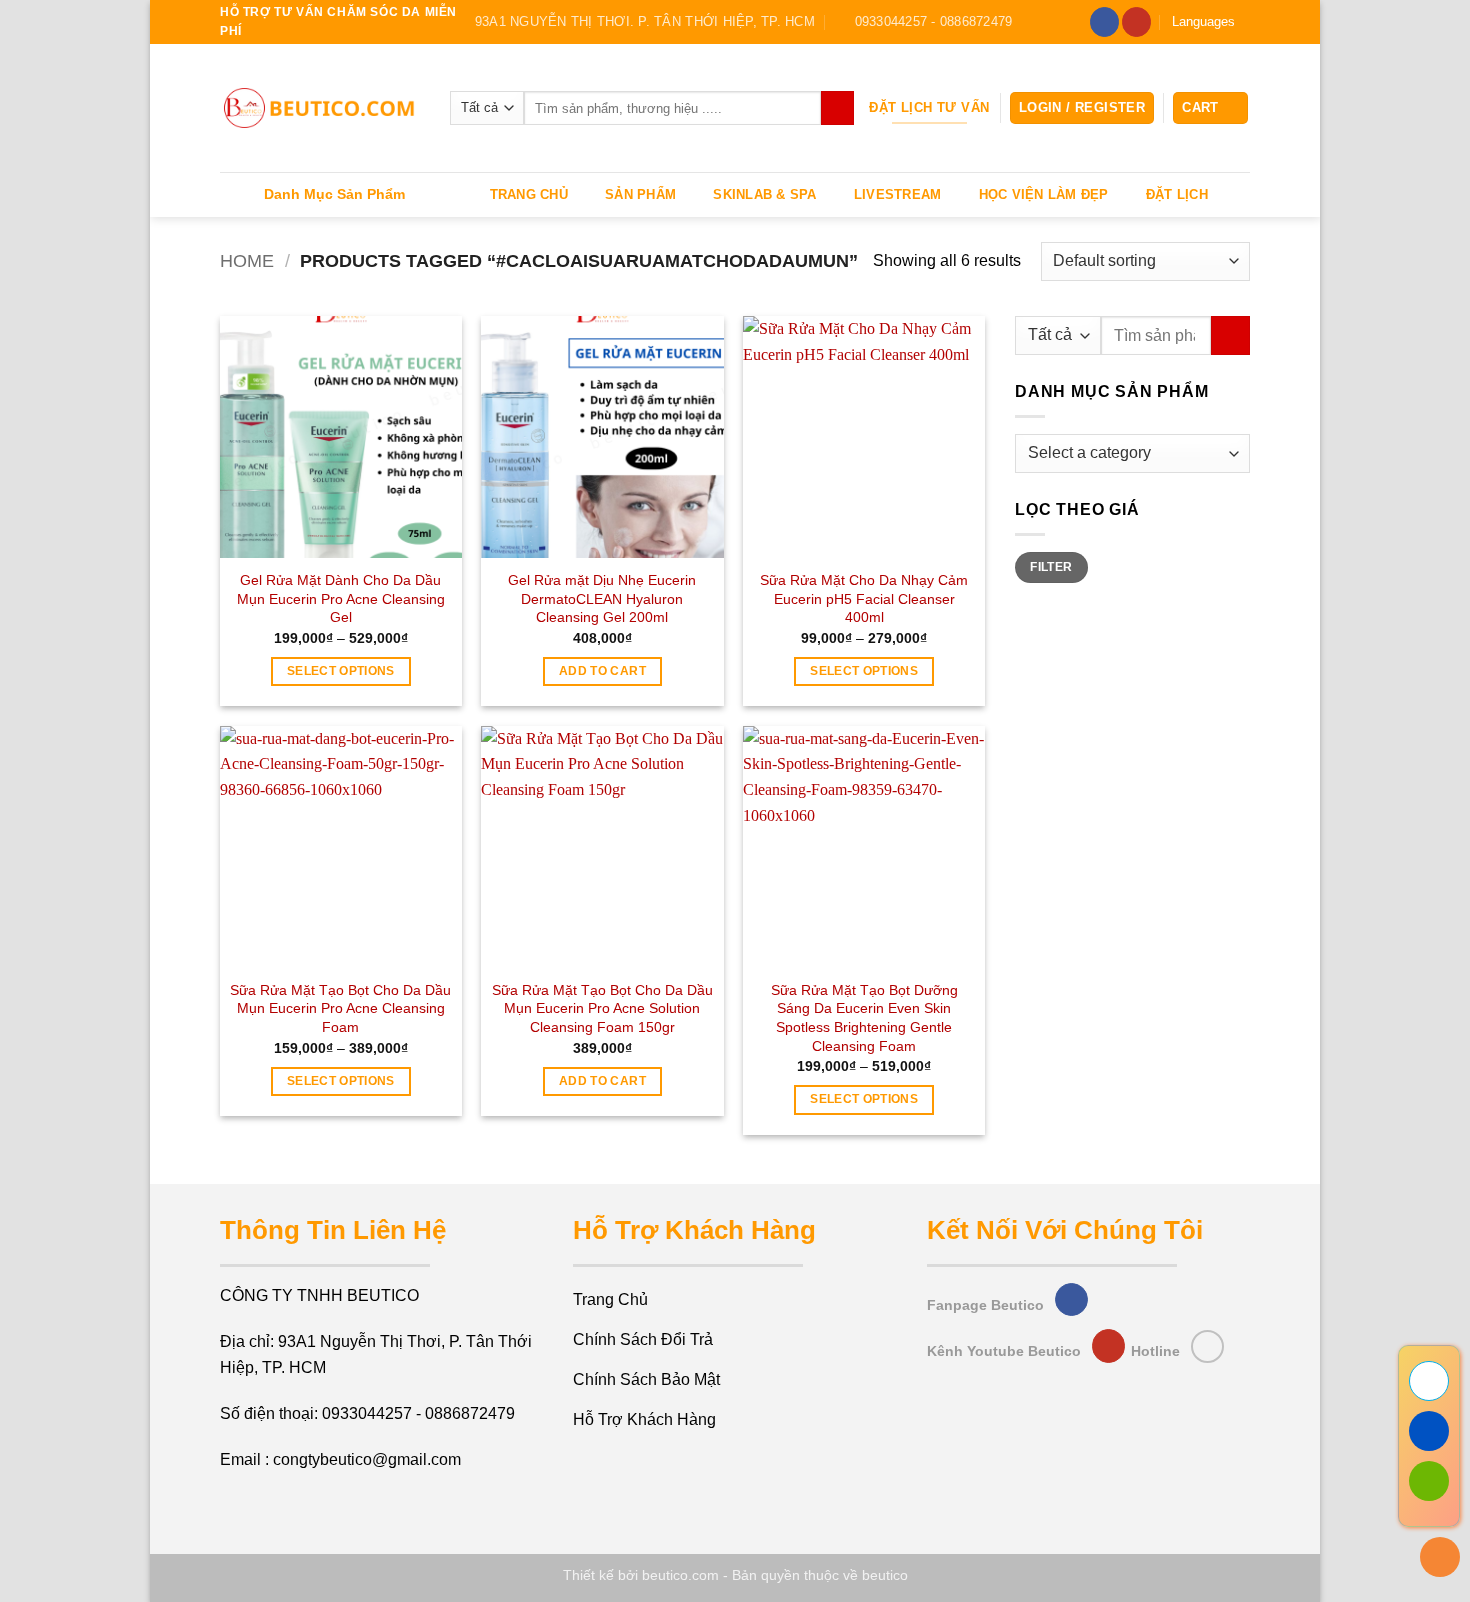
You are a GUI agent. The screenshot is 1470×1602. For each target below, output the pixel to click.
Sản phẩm (640, 194)
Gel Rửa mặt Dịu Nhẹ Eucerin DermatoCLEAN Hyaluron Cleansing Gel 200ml (602, 598)
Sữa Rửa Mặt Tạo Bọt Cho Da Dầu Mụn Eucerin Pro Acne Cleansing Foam (340, 1008)
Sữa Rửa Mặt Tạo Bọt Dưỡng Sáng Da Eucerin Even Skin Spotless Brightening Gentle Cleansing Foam (864, 1018)
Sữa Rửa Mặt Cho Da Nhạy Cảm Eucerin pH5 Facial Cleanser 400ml (864, 598)
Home (247, 260)
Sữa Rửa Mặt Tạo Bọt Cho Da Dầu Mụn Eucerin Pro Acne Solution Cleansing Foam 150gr (602, 1008)
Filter (1051, 567)
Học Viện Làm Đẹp (1044, 194)
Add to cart (602, 671)
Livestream (898, 194)
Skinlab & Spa (764, 194)
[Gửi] (837, 108)
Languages (1203, 21)
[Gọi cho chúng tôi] (1207, 1346)
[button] (1082, 108)
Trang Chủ (529, 194)
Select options (341, 671)
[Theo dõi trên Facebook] (1104, 22)
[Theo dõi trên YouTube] (1136, 22)
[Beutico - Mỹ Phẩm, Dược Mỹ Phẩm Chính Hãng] (320, 108)
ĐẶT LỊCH (1177, 194)
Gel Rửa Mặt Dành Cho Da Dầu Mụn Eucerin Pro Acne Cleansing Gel (341, 598)
